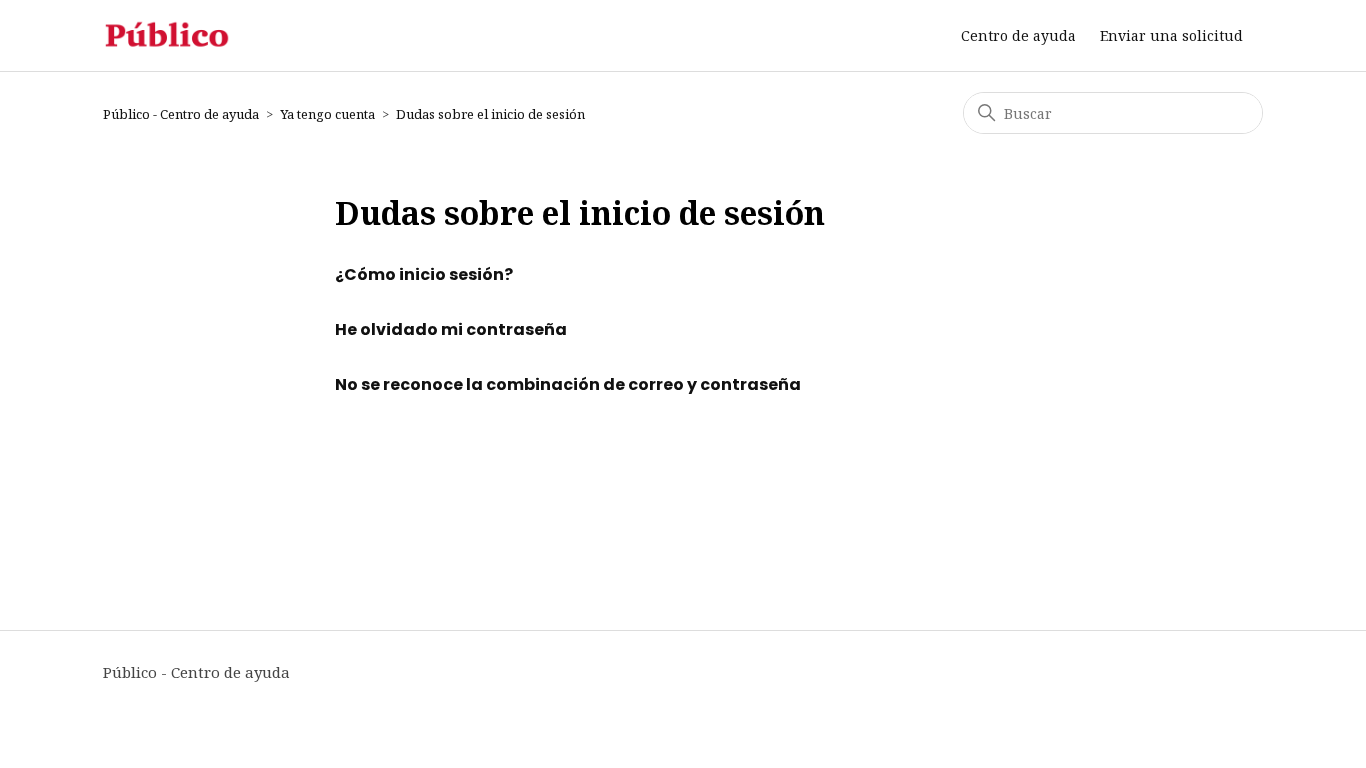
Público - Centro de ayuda (181, 114)
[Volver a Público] (167, 35)
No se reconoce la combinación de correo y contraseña (568, 384)
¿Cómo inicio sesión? (424, 274)
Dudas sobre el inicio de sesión (490, 114)
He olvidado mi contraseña (451, 329)
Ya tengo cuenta (327, 114)
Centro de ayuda (1018, 35)
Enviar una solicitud (1171, 35)
